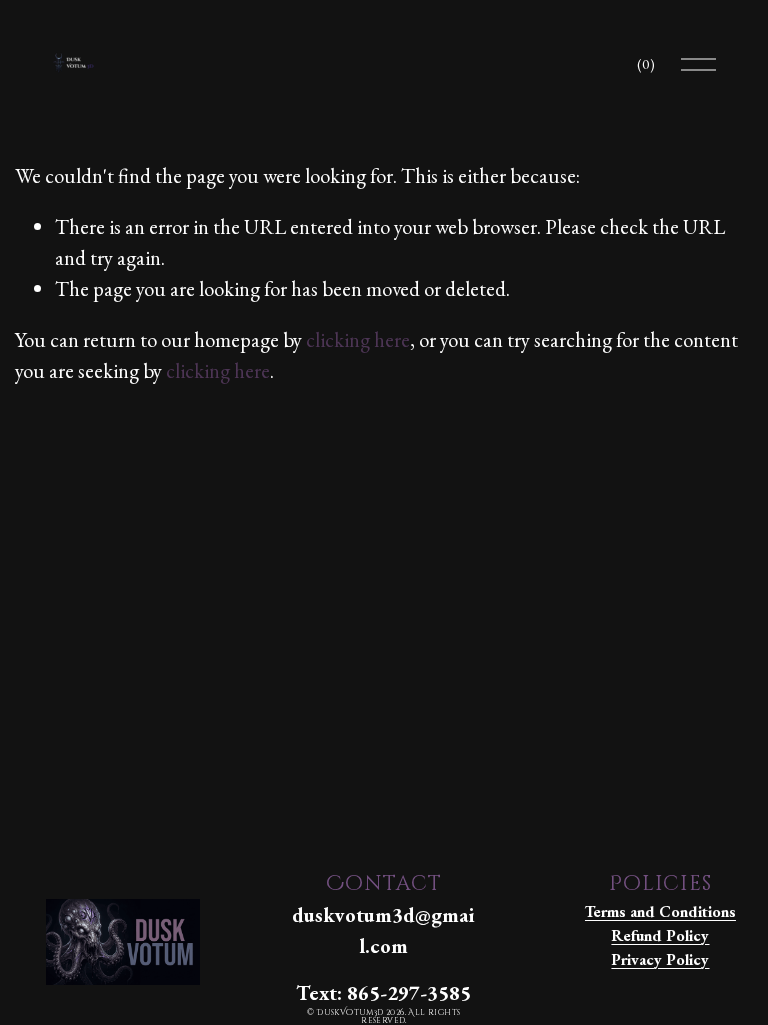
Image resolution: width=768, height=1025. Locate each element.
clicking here (358, 339)
